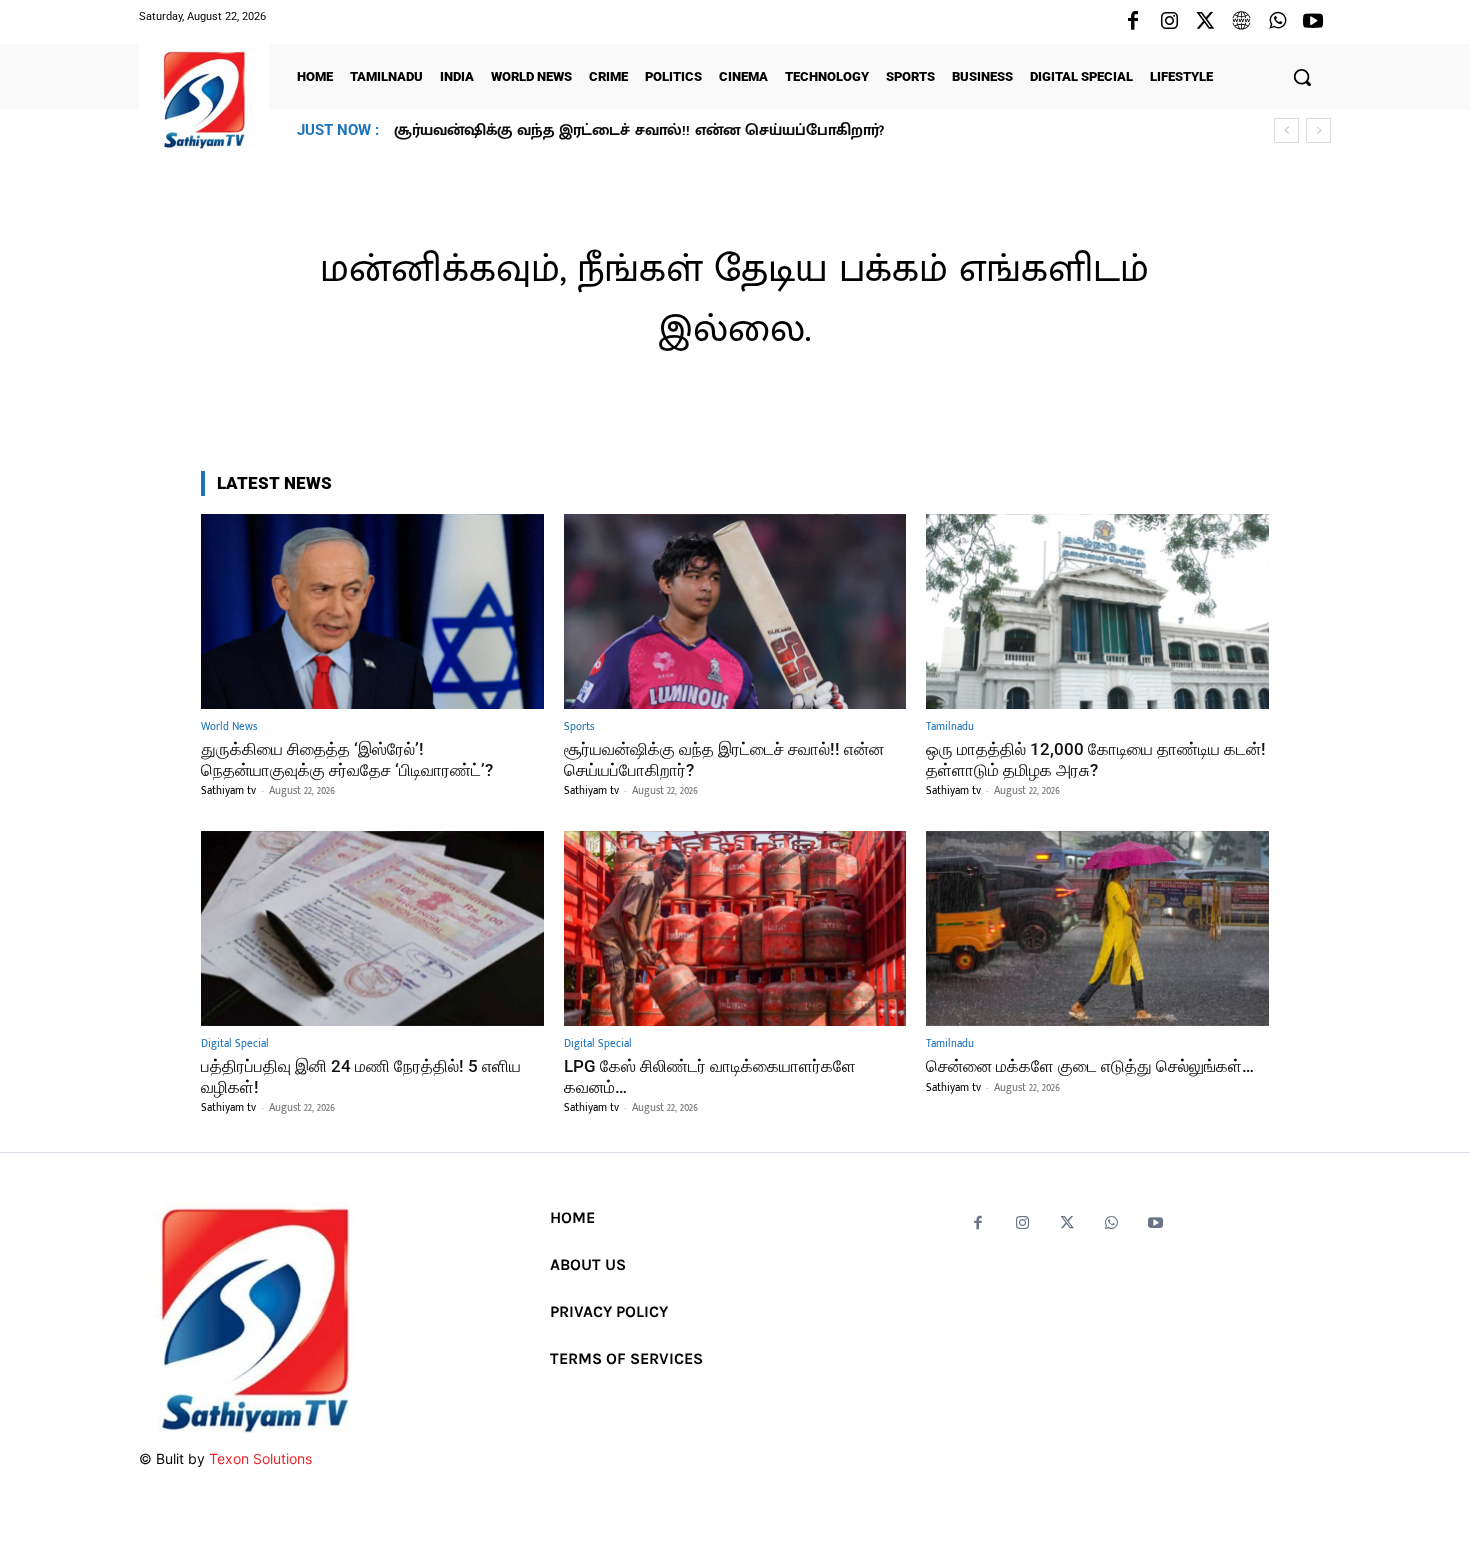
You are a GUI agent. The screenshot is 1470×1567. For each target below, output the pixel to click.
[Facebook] (1133, 22)
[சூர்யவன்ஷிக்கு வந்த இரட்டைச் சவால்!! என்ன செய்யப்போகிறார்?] (735, 611)
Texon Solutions (260, 1458)
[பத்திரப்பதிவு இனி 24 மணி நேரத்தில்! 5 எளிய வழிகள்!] (372, 928)
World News (229, 727)
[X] (1205, 22)
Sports (579, 727)
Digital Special (235, 1044)
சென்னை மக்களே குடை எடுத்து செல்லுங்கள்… (1090, 1066)
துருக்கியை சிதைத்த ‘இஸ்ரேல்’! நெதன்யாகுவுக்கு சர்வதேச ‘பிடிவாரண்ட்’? (347, 759)
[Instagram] (1169, 22)
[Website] (1241, 22)
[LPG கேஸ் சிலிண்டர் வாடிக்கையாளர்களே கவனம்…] (735, 928)
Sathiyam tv (228, 791)
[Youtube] (1313, 22)
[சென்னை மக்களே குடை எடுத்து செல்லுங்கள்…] (1097, 928)
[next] (1318, 130)
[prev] (1286, 130)
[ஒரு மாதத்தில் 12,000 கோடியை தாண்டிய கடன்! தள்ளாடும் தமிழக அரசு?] (1097, 611)
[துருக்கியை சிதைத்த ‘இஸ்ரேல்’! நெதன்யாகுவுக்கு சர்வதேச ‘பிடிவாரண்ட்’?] (372, 611)
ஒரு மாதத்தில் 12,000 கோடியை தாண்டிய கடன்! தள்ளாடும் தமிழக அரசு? (661, 130)
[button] (1302, 77)
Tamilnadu (950, 727)
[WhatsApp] (1277, 22)
